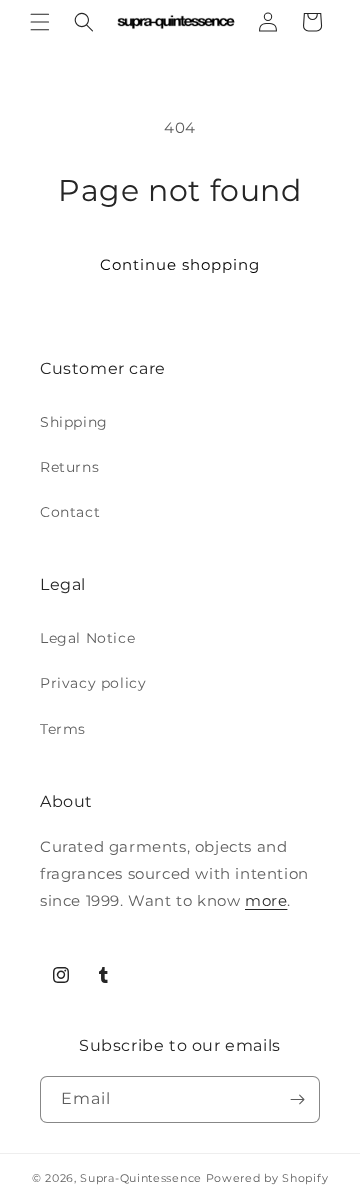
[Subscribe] (297, 1099)
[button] (40, 22)
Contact (70, 512)
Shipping (74, 422)
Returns (69, 467)
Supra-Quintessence (141, 1178)
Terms (63, 729)
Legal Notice (87, 638)
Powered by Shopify (267, 1178)
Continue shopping (180, 264)
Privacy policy (93, 683)
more (266, 900)
